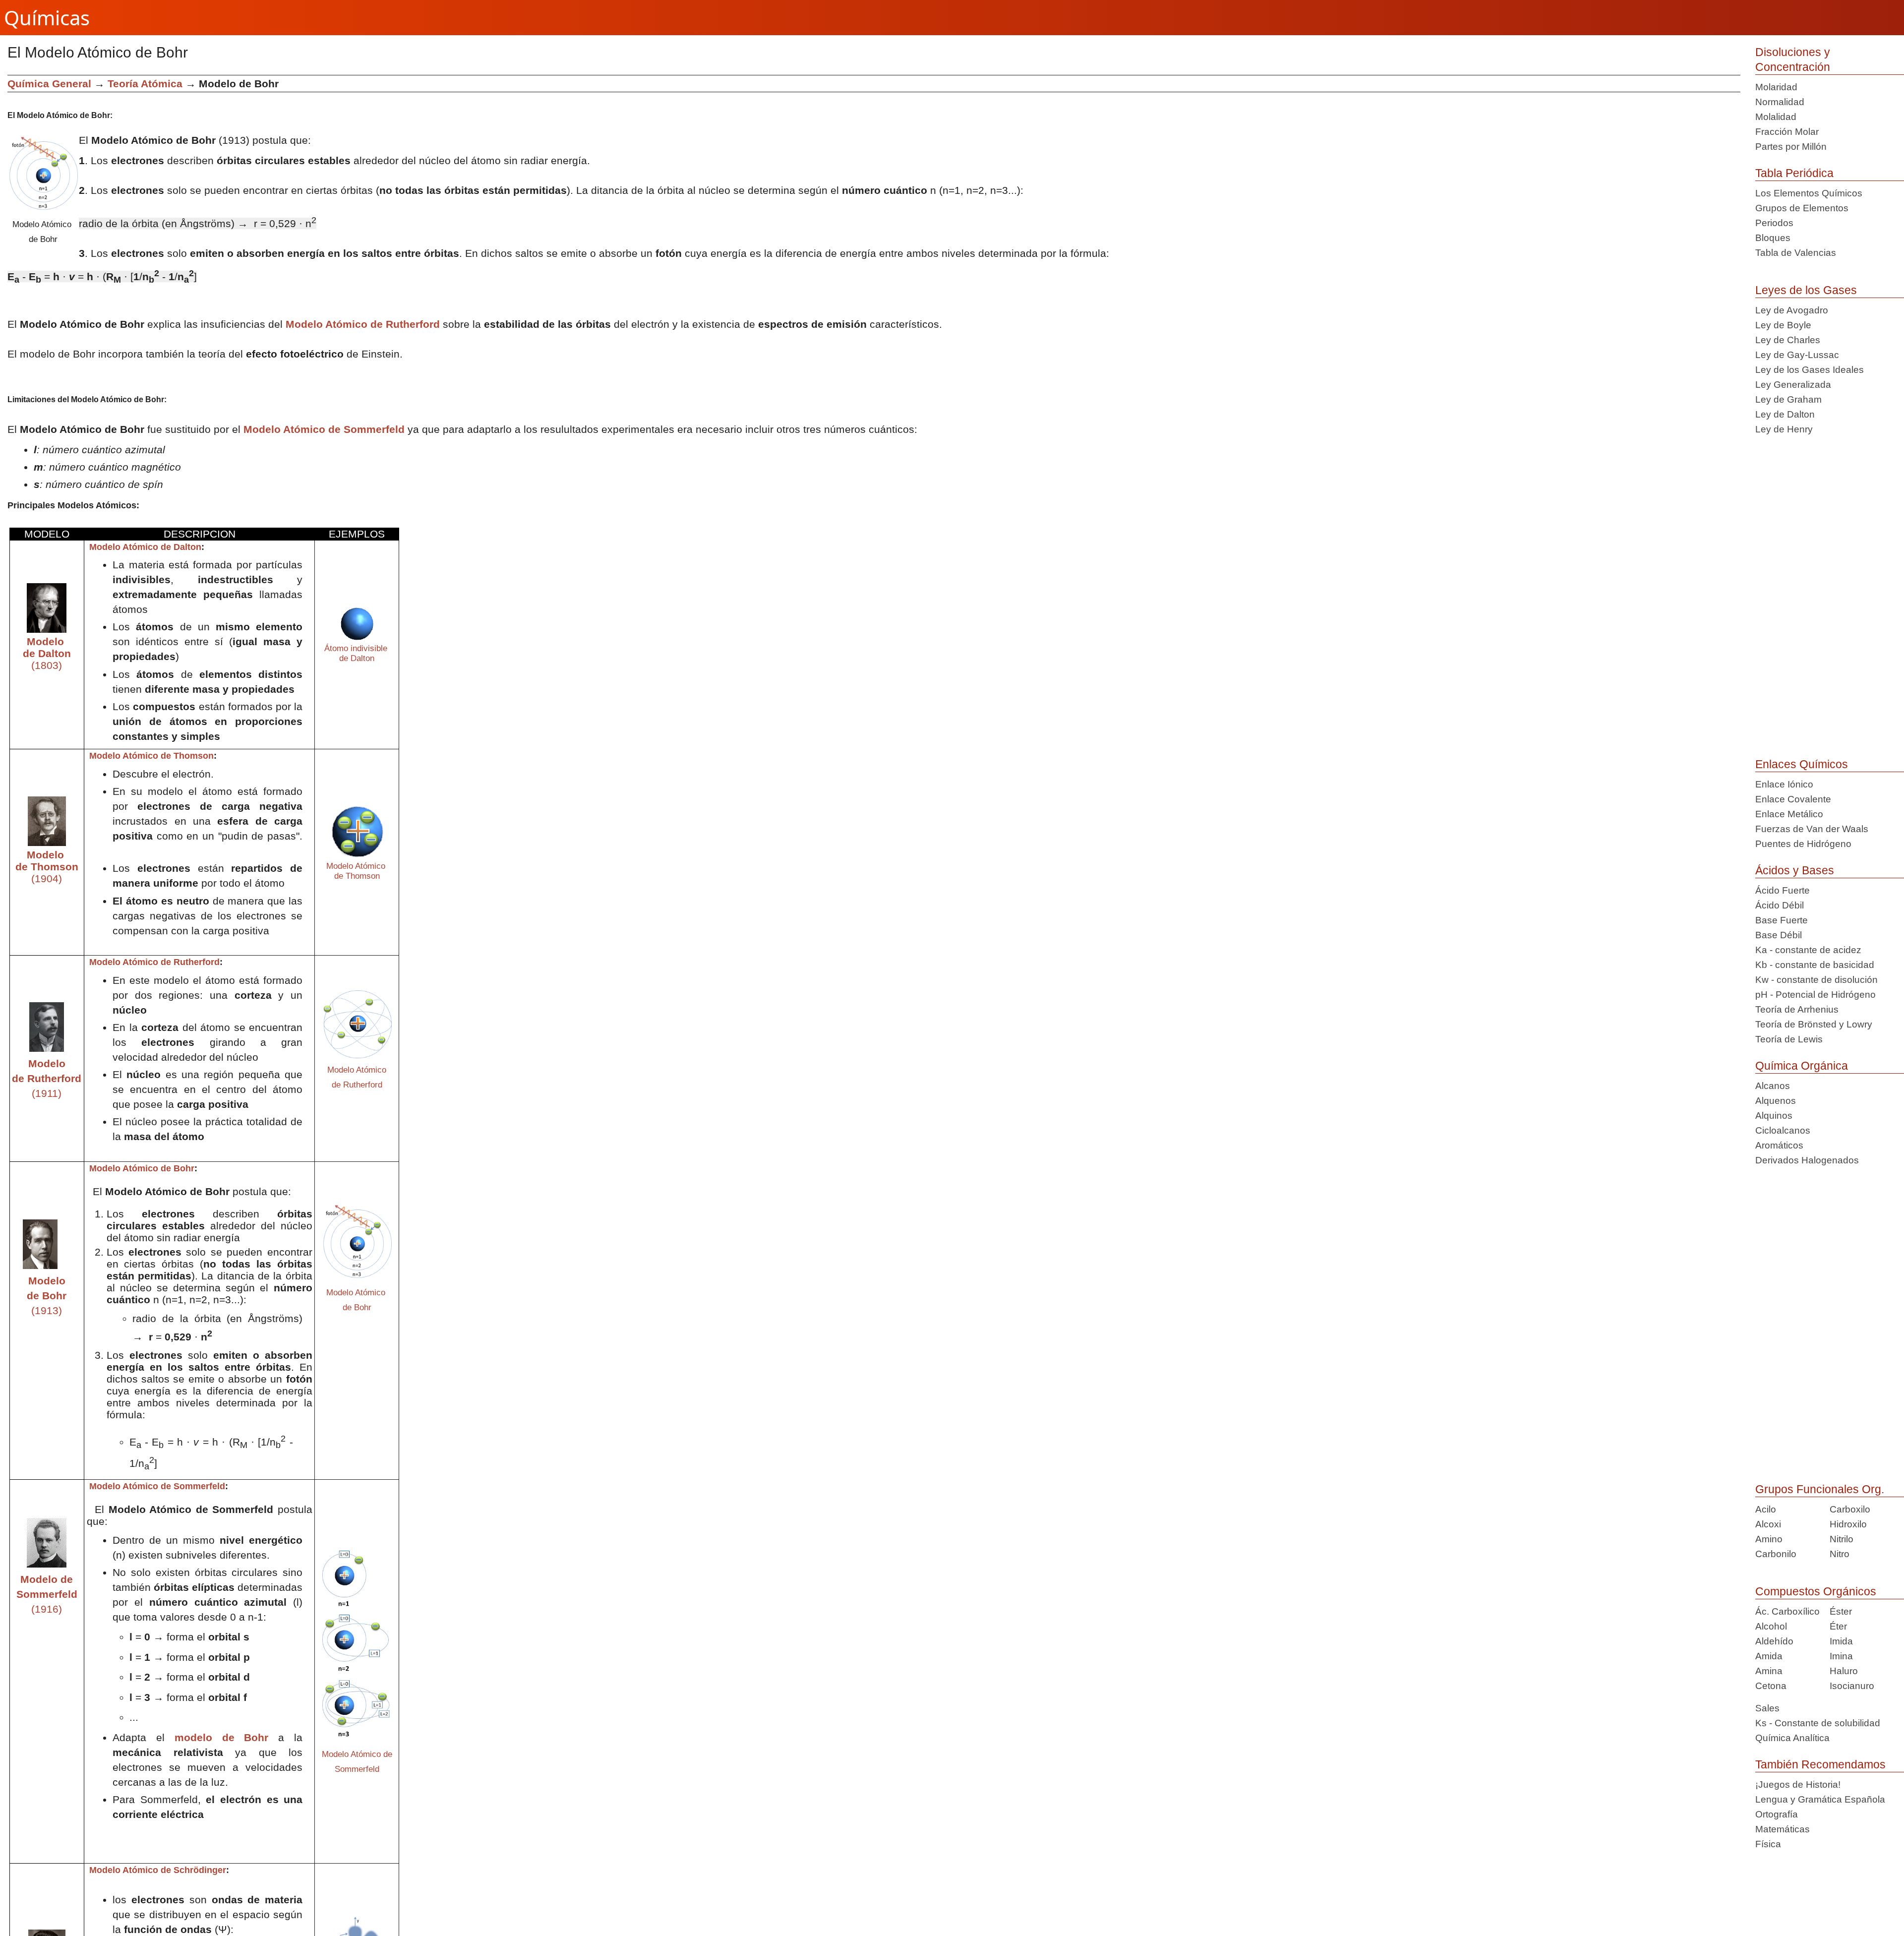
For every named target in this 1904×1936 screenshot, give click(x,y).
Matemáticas (1783, 1829)
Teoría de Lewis (1789, 1039)
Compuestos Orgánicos (1816, 1591)
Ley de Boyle (1783, 325)
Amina (1769, 1671)
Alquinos (1774, 1116)
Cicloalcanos (1783, 1130)
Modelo (48, 1063)
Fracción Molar (1787, 132)
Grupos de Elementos (1802, 208)
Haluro (1844, 1671)
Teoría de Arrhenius (1797, 1009)
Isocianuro (1852, 1686)
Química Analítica (1792, 1738)
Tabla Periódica (1794, 173)
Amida (1769, 1656)
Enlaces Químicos (1802, 764)
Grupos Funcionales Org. (1820, 1489)
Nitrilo (1842, 1539)
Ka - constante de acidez (1808, 950)
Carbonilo (1776, 1554)
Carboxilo (1850, 1509)
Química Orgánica (1802, 1066)
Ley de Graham (1788, 399)
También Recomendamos (1820, 1764)
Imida (1841, 1641)
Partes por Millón (1791, 147)
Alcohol (1771, 1626)
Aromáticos (1779, 1145)
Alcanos (1773, 1086)
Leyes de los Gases (1806, 290)
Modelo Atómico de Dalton (144, 547)
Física (1768, 1844)
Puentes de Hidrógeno (1803, 844)
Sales (1767, 1708)
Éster (1841, 1611)
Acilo (1766, 1509)
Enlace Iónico (1784, 784)
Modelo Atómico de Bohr (141, 1168)
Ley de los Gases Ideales (1810, 370)
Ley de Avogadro (1792, 310)
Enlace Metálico (1789, 814)
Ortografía (1777, 1814)
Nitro (1840, 1554)
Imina (1841, 1656)
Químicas (47, 18)
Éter (1838, 1626)
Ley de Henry (1784, 429)
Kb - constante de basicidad (1815, 965)
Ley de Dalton (1785, 414)
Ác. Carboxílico (1787, 1611)
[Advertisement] (1653, 144)
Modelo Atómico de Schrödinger (156, 1870)
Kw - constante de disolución (1816, 980)
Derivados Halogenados (1807, 1160)
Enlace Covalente (1793, 799)
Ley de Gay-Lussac (1797, 355)
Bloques (1773, 238)
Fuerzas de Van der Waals (1812, 829)
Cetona (1771, 1686)
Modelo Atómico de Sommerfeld (324, 429)
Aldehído (1774, 1641)
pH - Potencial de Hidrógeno (1815, 995)
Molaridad (1776, 87)
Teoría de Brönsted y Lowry (1814, 1024)
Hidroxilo (1848, 1524)
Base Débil (1779, 935)
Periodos (1774, 223)
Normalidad (1780, 102)
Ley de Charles (1788, 340)
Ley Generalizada (1793, 385)
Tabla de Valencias (1796, 253)
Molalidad (1776, 117)
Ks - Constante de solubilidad (1818, 1723)
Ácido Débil (1780, 905)
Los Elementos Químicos (1809, 193)
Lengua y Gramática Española (1820, 1799)
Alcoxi (1768, 1524)
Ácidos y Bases (1795, 870)
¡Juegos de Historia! (1798, 1785)
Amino (1769, 1539)
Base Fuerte (1782, 920)
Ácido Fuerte (1783, 890)
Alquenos (1776, 1101)
